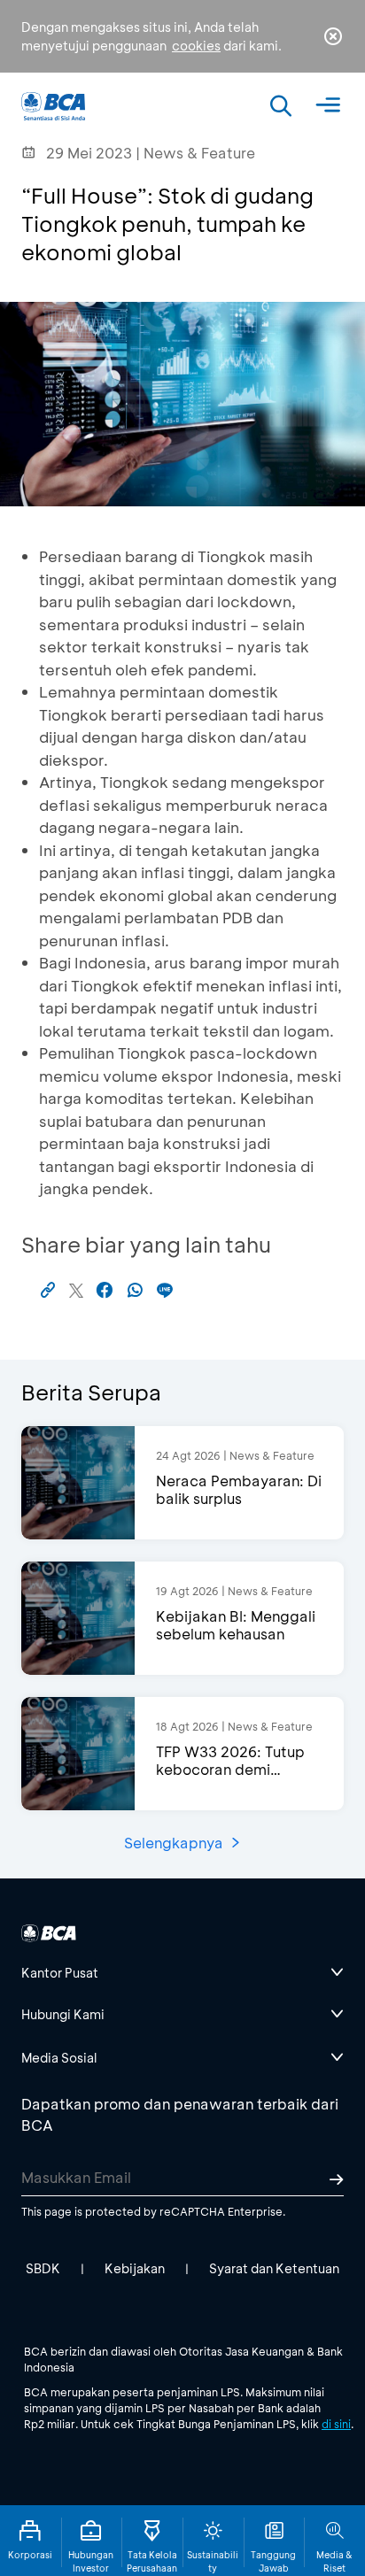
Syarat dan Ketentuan (274, 2268)
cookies (196, 46)
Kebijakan (135, 2268)
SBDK (43, 2268)
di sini (336, 2424)
